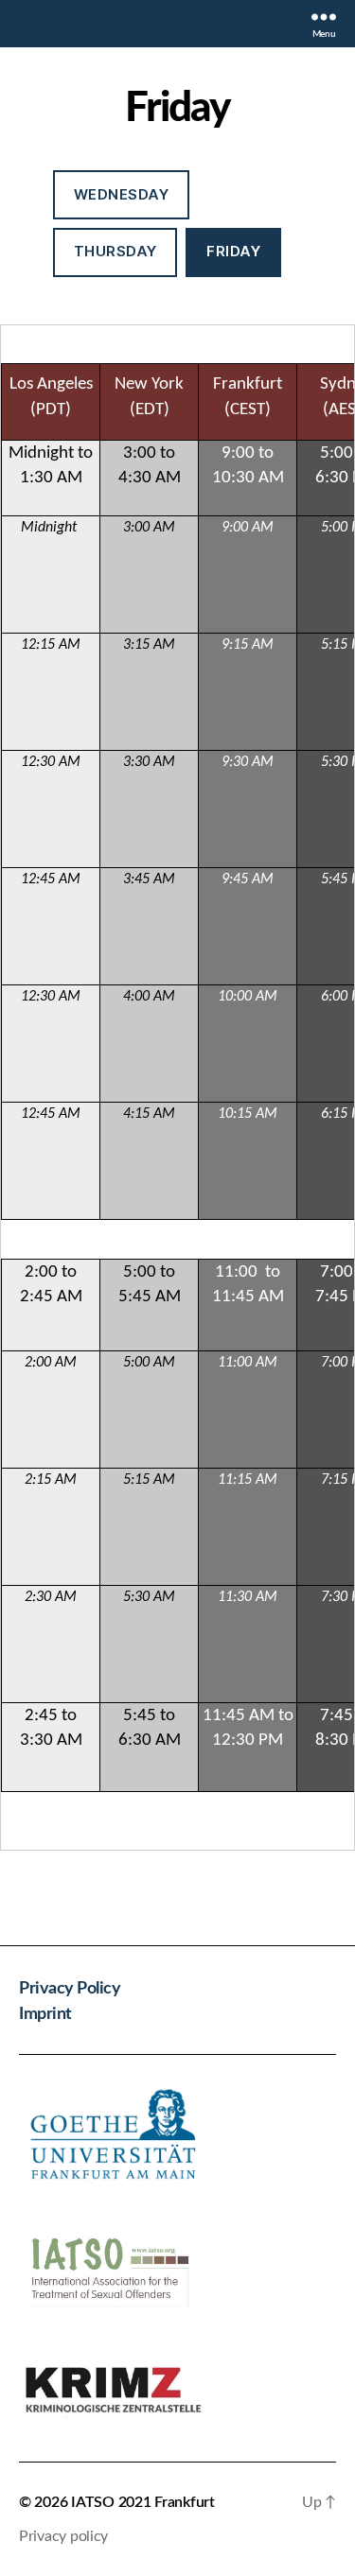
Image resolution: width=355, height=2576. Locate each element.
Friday (233, 251)
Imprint (45, 2014)
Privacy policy (63, 2536)
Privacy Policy (70, 1989)
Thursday (115, 251)
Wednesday (122, 194)
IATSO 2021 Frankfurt (143, 2502)
